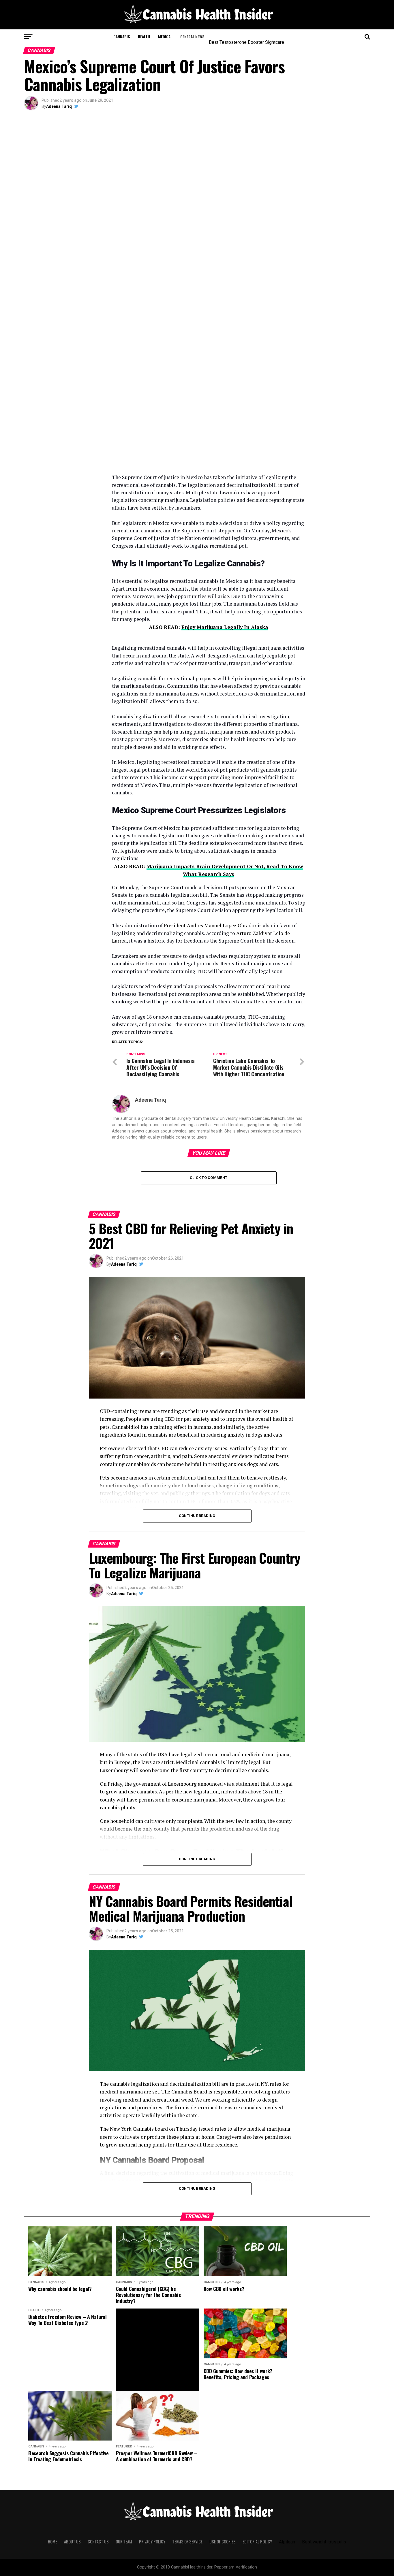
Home (52, 2542)
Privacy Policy (152, 2542)
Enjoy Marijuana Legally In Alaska (225, 627)
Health (144, 36)
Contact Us (98, 2542)
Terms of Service (187, 2542)
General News (192, 36)
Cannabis (122, 36)
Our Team (124, 2542)
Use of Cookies (223, 2542)
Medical (165, 36)
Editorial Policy (257, 2542)
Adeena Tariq (59, 106)
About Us (72, 2542)
